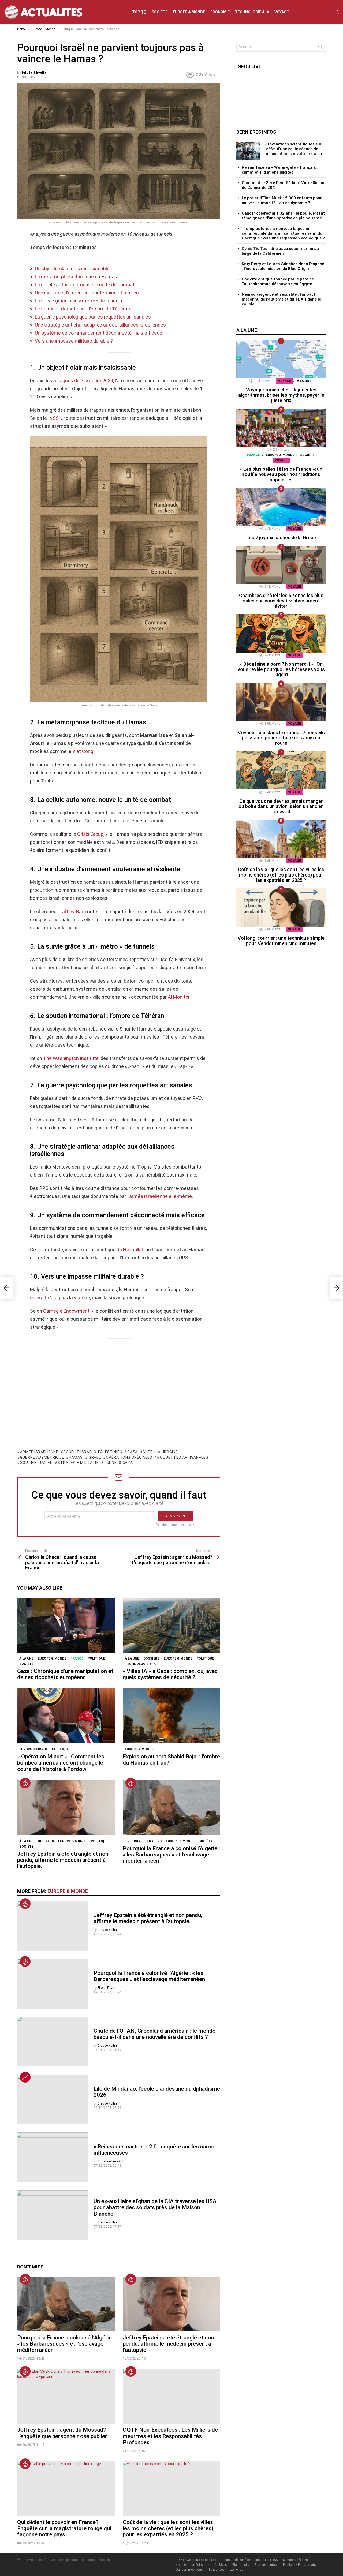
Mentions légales (295, 2560)
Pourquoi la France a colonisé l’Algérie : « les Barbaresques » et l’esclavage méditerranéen (171, 1855)
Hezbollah (134, 1250)
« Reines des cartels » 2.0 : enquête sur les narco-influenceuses (155, 2150)
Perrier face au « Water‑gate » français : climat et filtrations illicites (280, 170)
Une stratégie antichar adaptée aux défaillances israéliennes (100, 325)
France (77, 1658)
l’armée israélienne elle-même (160, 1196)
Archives (221, 2565)
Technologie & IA (252, 12)
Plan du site (241, 2565)
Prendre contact (266, 2565)
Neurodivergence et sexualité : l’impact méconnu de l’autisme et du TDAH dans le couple (281, 299)
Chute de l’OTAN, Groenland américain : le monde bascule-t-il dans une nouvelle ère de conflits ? (154, 2034)
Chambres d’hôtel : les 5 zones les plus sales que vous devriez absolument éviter (281, 601)
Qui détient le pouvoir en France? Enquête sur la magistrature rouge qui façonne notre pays (64, 2528)
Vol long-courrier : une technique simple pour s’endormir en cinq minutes (281, 941)
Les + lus (237, 2570)
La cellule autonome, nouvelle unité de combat (85, 285)
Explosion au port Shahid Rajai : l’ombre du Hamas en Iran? (171, 1760)
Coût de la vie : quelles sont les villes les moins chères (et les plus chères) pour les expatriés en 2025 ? (168, 2528)
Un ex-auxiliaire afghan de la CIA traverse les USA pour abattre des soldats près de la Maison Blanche (155, 2207)
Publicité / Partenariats (299, 2565)
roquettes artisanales (183, 1457)
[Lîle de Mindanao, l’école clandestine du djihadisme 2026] (53, 2099)
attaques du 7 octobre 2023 (83, 381)
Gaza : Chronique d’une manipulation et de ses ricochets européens (65, 1674)
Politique (96, 1658)
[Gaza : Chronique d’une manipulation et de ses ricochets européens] (66, 1625)
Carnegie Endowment (66, 1311)
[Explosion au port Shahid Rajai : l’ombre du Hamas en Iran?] (171, 1716)
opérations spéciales (129, 1457)
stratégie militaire (78, 1463)
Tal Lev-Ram (73, 911)
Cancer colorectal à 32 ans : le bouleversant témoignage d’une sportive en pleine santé (283, 216)
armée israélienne (39, 1452)
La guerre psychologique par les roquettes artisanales (93, 317)
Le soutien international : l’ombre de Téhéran (82, 309)
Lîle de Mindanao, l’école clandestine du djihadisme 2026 (157, 2092)
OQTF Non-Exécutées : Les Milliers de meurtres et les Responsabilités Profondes (170, 2436)
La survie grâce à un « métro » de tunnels (79, 301)
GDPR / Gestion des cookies (196, 2560)
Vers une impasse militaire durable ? (74, 341)
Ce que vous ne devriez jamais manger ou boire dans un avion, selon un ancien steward (281, 806)
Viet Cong (83, 751)
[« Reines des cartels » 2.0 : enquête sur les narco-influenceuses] (53, 2157)
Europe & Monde (189, 12)
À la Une (26, 1658)
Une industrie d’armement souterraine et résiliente (89, 293)
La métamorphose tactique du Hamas (76, 277)
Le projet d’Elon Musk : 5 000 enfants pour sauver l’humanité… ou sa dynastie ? (282, 200)
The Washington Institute (71, 1058)
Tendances (216, 2570)
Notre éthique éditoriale (192, 2565)
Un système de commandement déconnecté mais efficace (98, 333)
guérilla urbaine (160, 1452)
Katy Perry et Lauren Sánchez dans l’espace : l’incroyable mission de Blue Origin (283, 266)
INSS (53, 418)
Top (139, 12)
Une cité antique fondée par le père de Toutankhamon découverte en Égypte (278, 282)
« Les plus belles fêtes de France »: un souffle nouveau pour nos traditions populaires (281, 474)
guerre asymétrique (42, 1457)
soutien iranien (36, 1463)
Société (160, 12)
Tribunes (133, 1841)
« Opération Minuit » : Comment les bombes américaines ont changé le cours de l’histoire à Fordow (61, 1763)
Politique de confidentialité (241, 2560)
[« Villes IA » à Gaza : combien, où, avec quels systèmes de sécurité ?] (171, 1625)
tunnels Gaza (118, 1463)
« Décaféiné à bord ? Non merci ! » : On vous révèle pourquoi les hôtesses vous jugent (281, 669)
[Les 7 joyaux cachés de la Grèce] (281, 507)
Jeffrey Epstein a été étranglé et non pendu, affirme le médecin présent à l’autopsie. (63, 1860)
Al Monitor (179, 997)
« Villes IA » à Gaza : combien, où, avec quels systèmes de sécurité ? (170, 1674)
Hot (25, 1783)
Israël (94, 1457)
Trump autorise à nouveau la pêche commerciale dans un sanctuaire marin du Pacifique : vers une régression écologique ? (283, 233)
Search (320, 48)
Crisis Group (90, 834)
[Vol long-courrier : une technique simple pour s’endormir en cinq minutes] (281, 907)
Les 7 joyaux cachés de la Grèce (281, 538)
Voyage (282, 12)
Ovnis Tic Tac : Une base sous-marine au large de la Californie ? (280, 251)
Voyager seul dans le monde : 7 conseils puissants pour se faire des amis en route (281, 738)
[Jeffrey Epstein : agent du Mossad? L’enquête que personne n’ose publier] (66, 2396)
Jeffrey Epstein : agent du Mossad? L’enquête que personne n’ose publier (62, 2433)
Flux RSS (271, 2560)
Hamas (76, 1457)
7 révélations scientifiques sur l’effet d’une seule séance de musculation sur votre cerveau (293, 149)
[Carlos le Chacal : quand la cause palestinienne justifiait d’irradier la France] (6, 1288)
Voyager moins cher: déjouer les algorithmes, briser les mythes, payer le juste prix (281, 395)
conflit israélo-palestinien (93, 1452)
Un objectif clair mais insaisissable (72, 269)
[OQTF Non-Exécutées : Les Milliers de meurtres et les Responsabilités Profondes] (171, 2396)
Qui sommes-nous (189, 2570)
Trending (25, 2077)
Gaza (133, 1452)
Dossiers (151, 1658)
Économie (220, 12)
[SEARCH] (337, 12)
